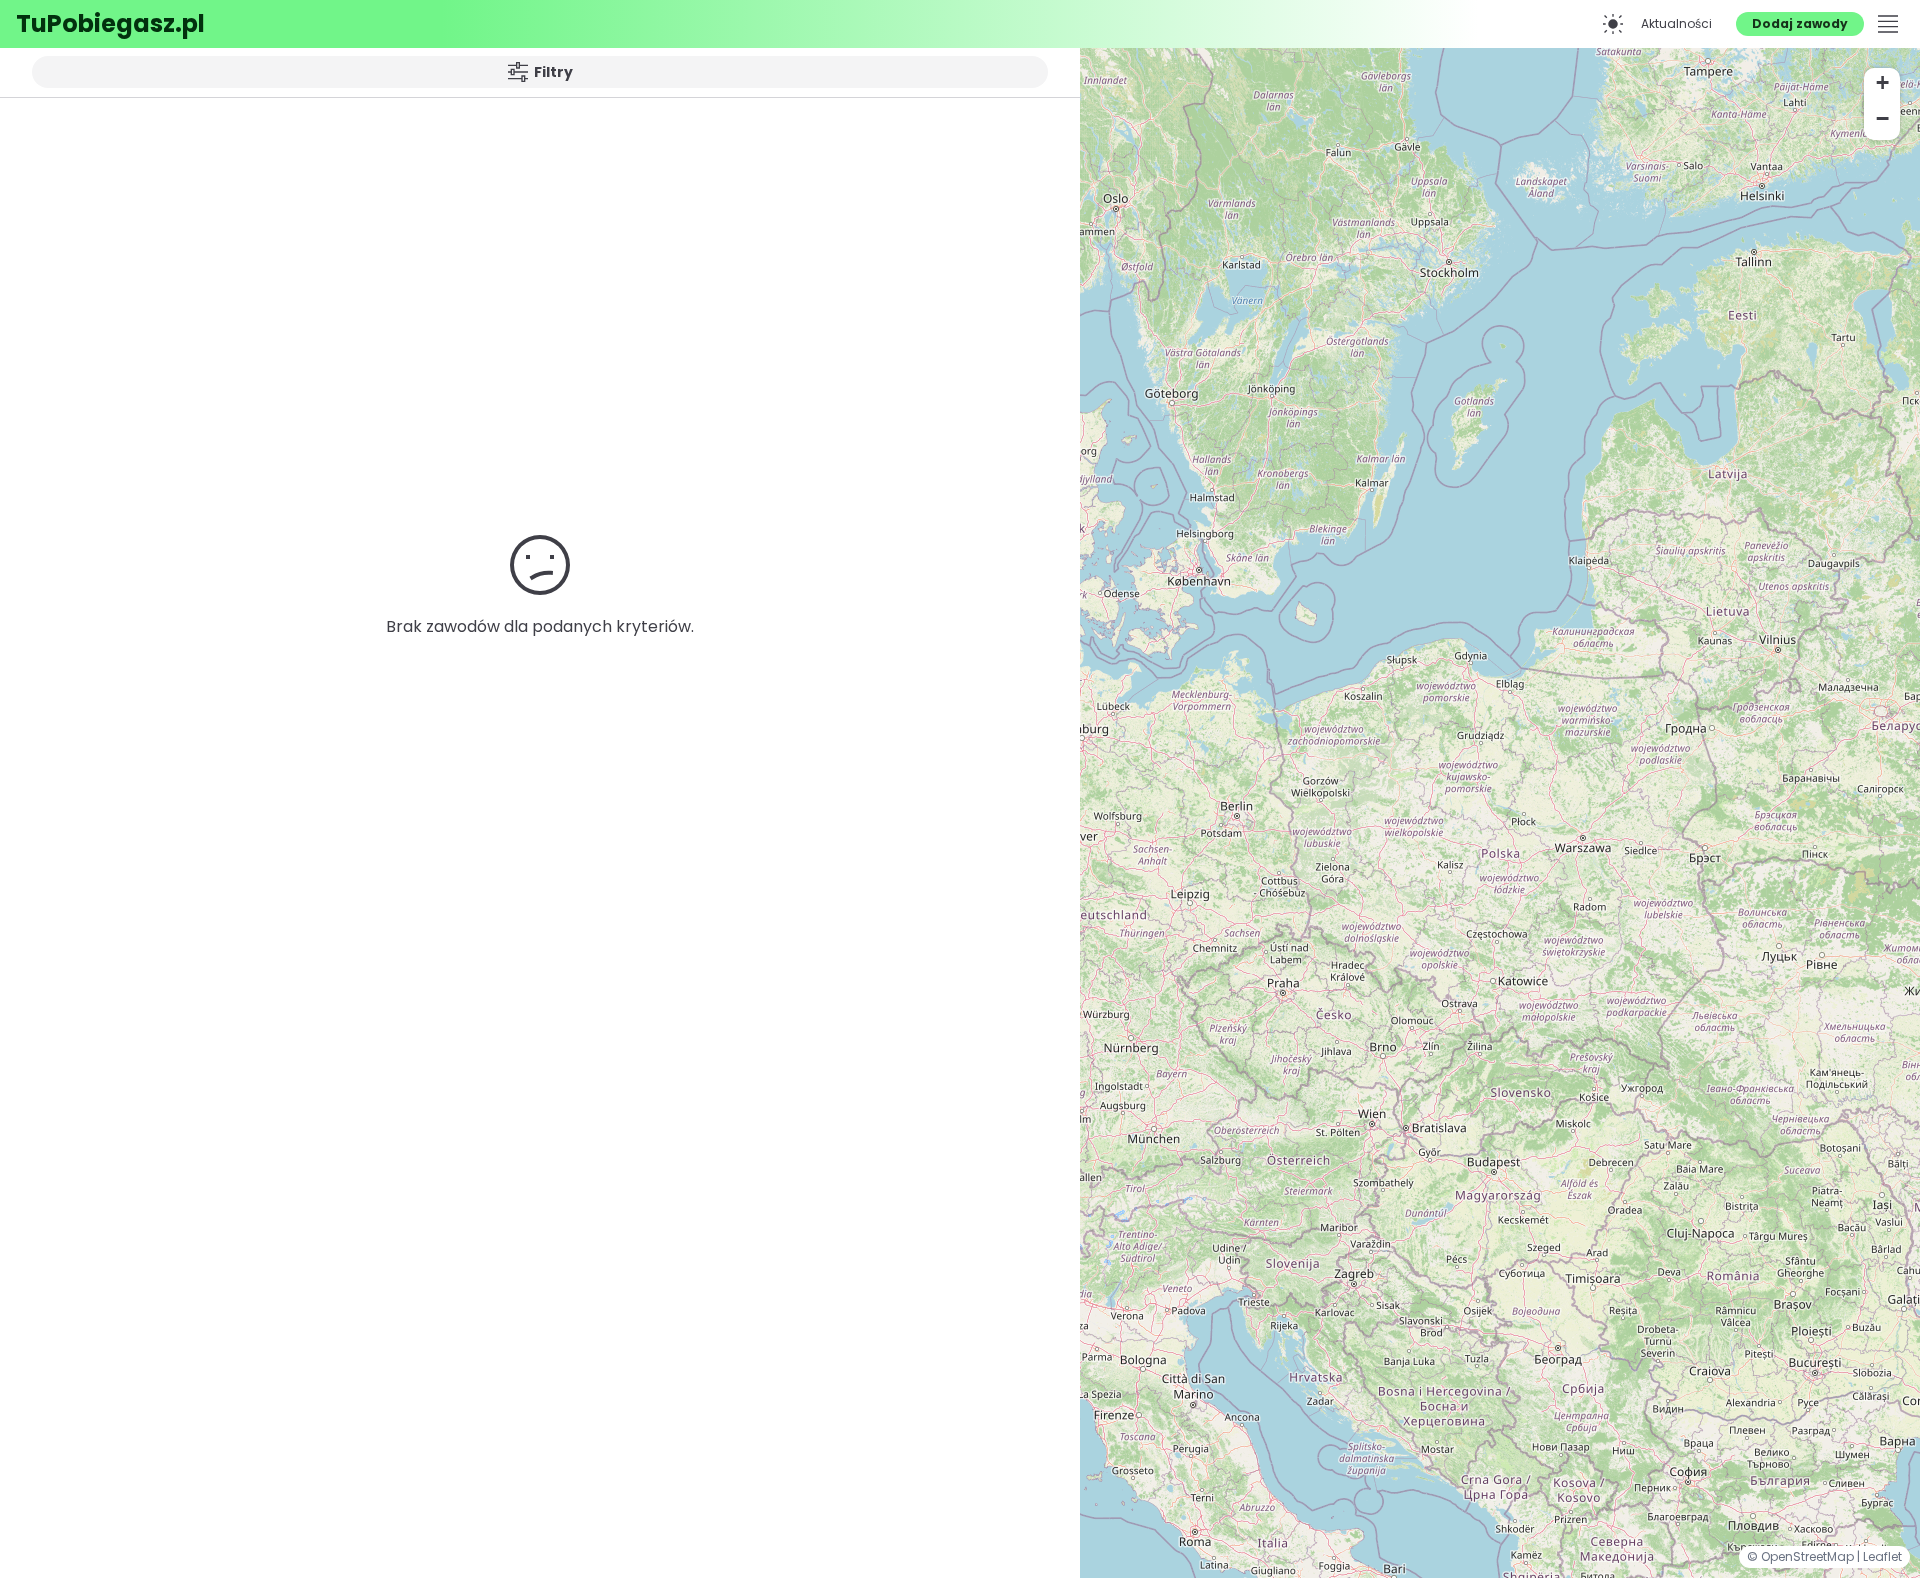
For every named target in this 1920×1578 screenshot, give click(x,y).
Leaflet (1882, 1556)
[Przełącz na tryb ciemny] (1613, 24)
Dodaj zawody (1800, 23)
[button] (1882, 86)
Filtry (553, 72)
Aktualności (1676, 23)
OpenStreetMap (1809, 1556)
